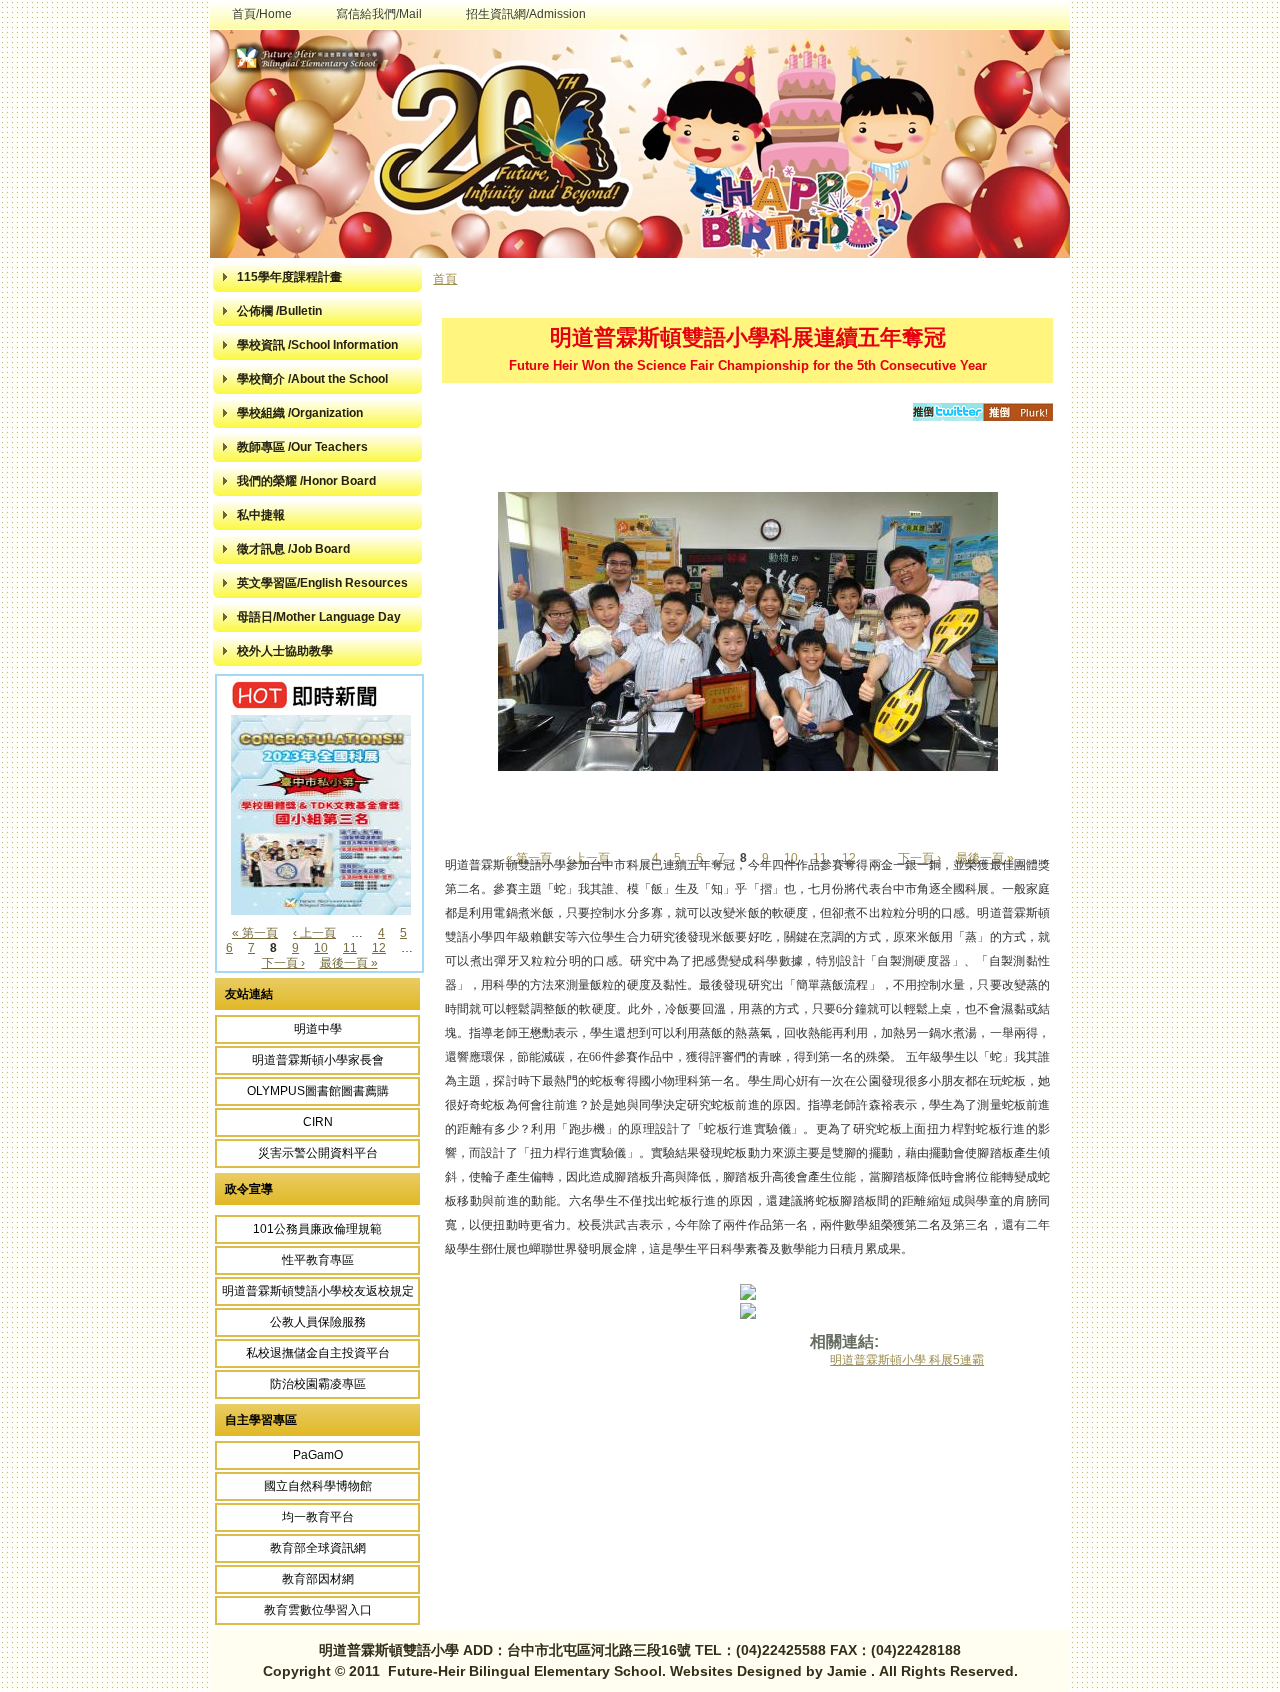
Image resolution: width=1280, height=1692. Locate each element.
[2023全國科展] (321, 911)
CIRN (318, 1122)
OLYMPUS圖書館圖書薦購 (318, 1091)
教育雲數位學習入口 (318, 1610)
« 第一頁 (255, 933)
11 (350, 948)
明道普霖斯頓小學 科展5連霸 (907, 1360)
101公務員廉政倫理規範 (317, 1229)
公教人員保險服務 (318, 1322)
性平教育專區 (318, 1260)
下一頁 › (283, 963)
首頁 (445, 279)
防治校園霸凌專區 (318, 1384)
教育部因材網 (318, 1579)
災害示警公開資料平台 (318, 1153)
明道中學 (318, 1029)
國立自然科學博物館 (318, 1486)
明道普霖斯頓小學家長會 (318, 1060)
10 (321, 948)
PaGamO (318, 1455)
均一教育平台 (318, 1517)
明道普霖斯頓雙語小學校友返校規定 (318, 1291)
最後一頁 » (349, 963)
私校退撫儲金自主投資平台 (318, 1353)
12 (379, 948)
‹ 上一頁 (314, 933)
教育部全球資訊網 (318, 1548)
